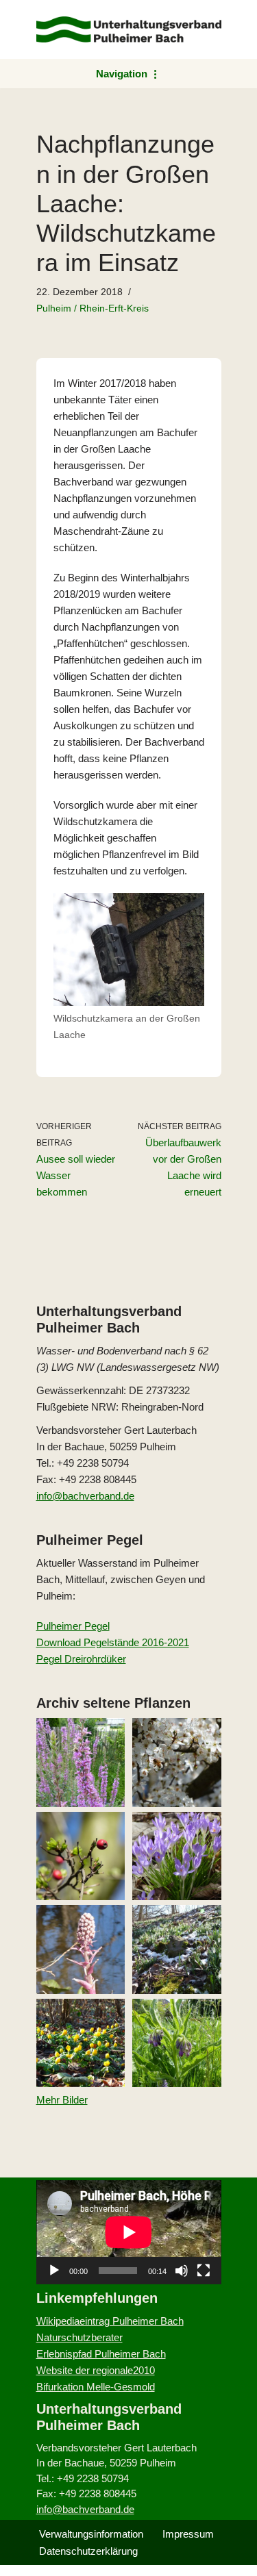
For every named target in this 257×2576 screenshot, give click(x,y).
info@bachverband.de (85, 1496)
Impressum (188, 2534)
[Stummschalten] (182, 2271)
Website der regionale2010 (96, 2370)
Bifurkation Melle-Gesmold (96, 2387)
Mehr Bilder (62, 2100)
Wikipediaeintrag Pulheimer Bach (110, 2321)
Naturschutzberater (79, 2337)
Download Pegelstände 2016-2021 (113, 1642)
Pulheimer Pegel (73, 1626)
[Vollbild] (204, 2271)
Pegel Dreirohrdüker (81, 1659)
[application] (129, 2232)
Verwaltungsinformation (91, 2534)
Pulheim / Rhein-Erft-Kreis (93, 308)
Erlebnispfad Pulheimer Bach (101, 2354)
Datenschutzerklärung (88, 2551)
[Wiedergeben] (54, 2271)
